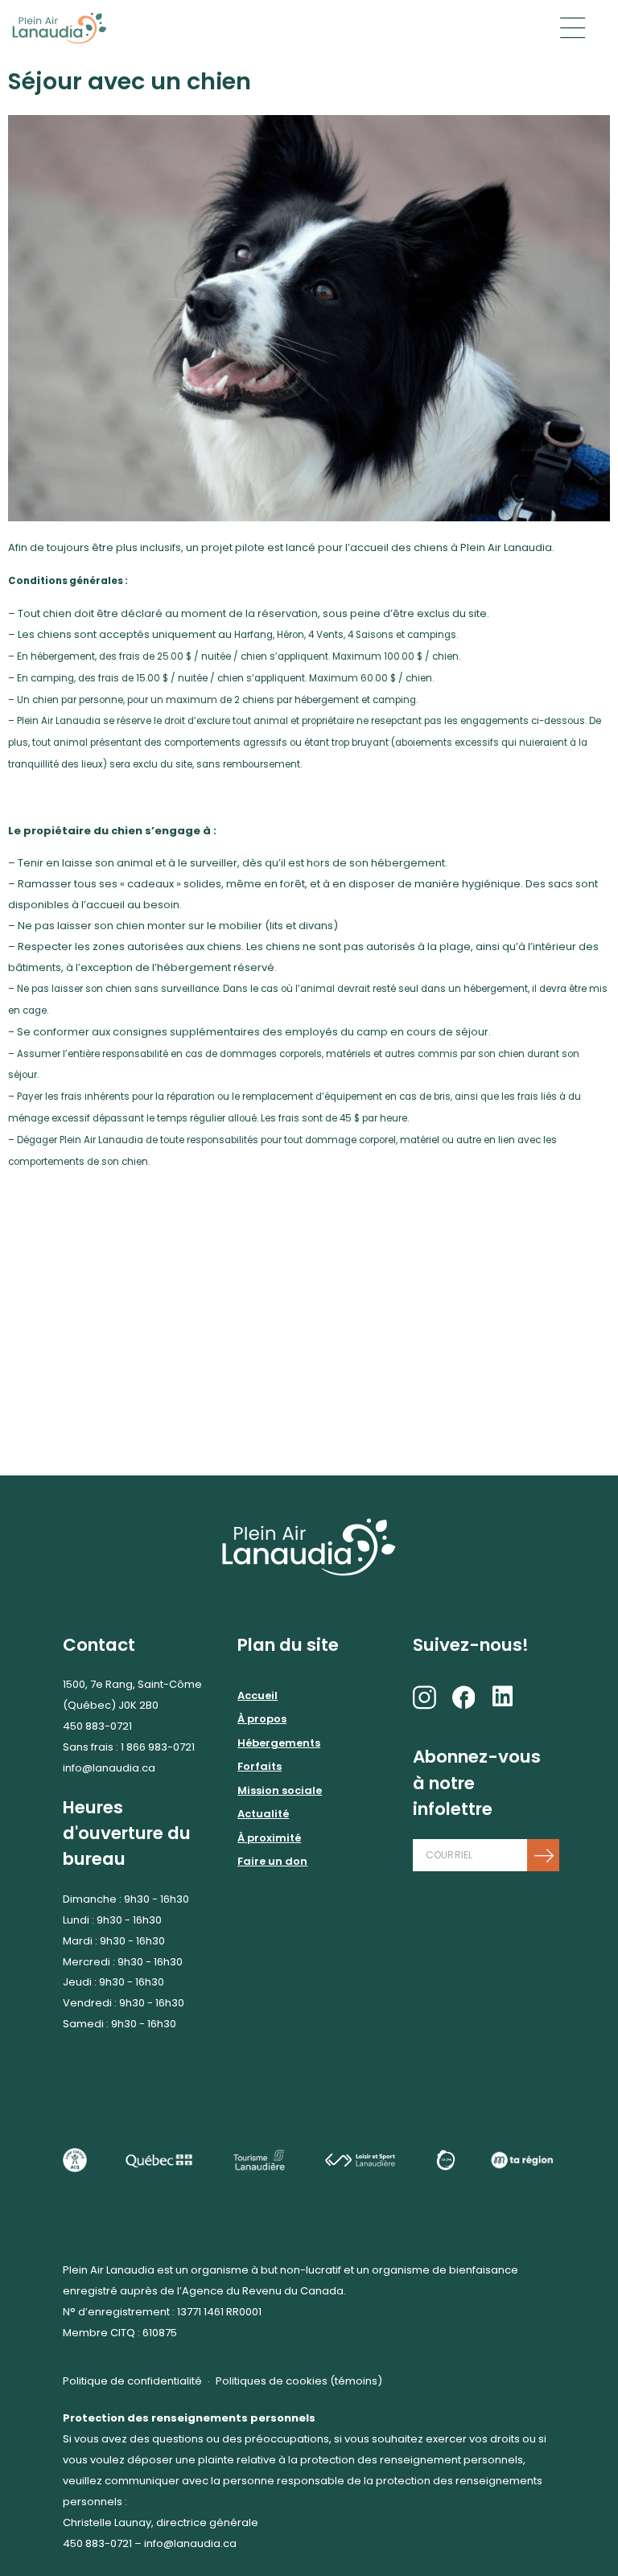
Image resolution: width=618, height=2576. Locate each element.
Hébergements (279, 1743)
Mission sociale (280, 1790)
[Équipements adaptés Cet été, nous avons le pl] (309, 1407)
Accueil (257, 1695)
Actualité (263, 1814)
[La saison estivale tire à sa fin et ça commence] (103, 1292)
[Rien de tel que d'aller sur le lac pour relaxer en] (309, 1292)
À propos (262, 1719)
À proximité (269, 1838)
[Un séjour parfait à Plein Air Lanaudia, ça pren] (103, 1407)
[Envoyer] (543, 1855)
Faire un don (272, 1861)
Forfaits (260, 1766)
